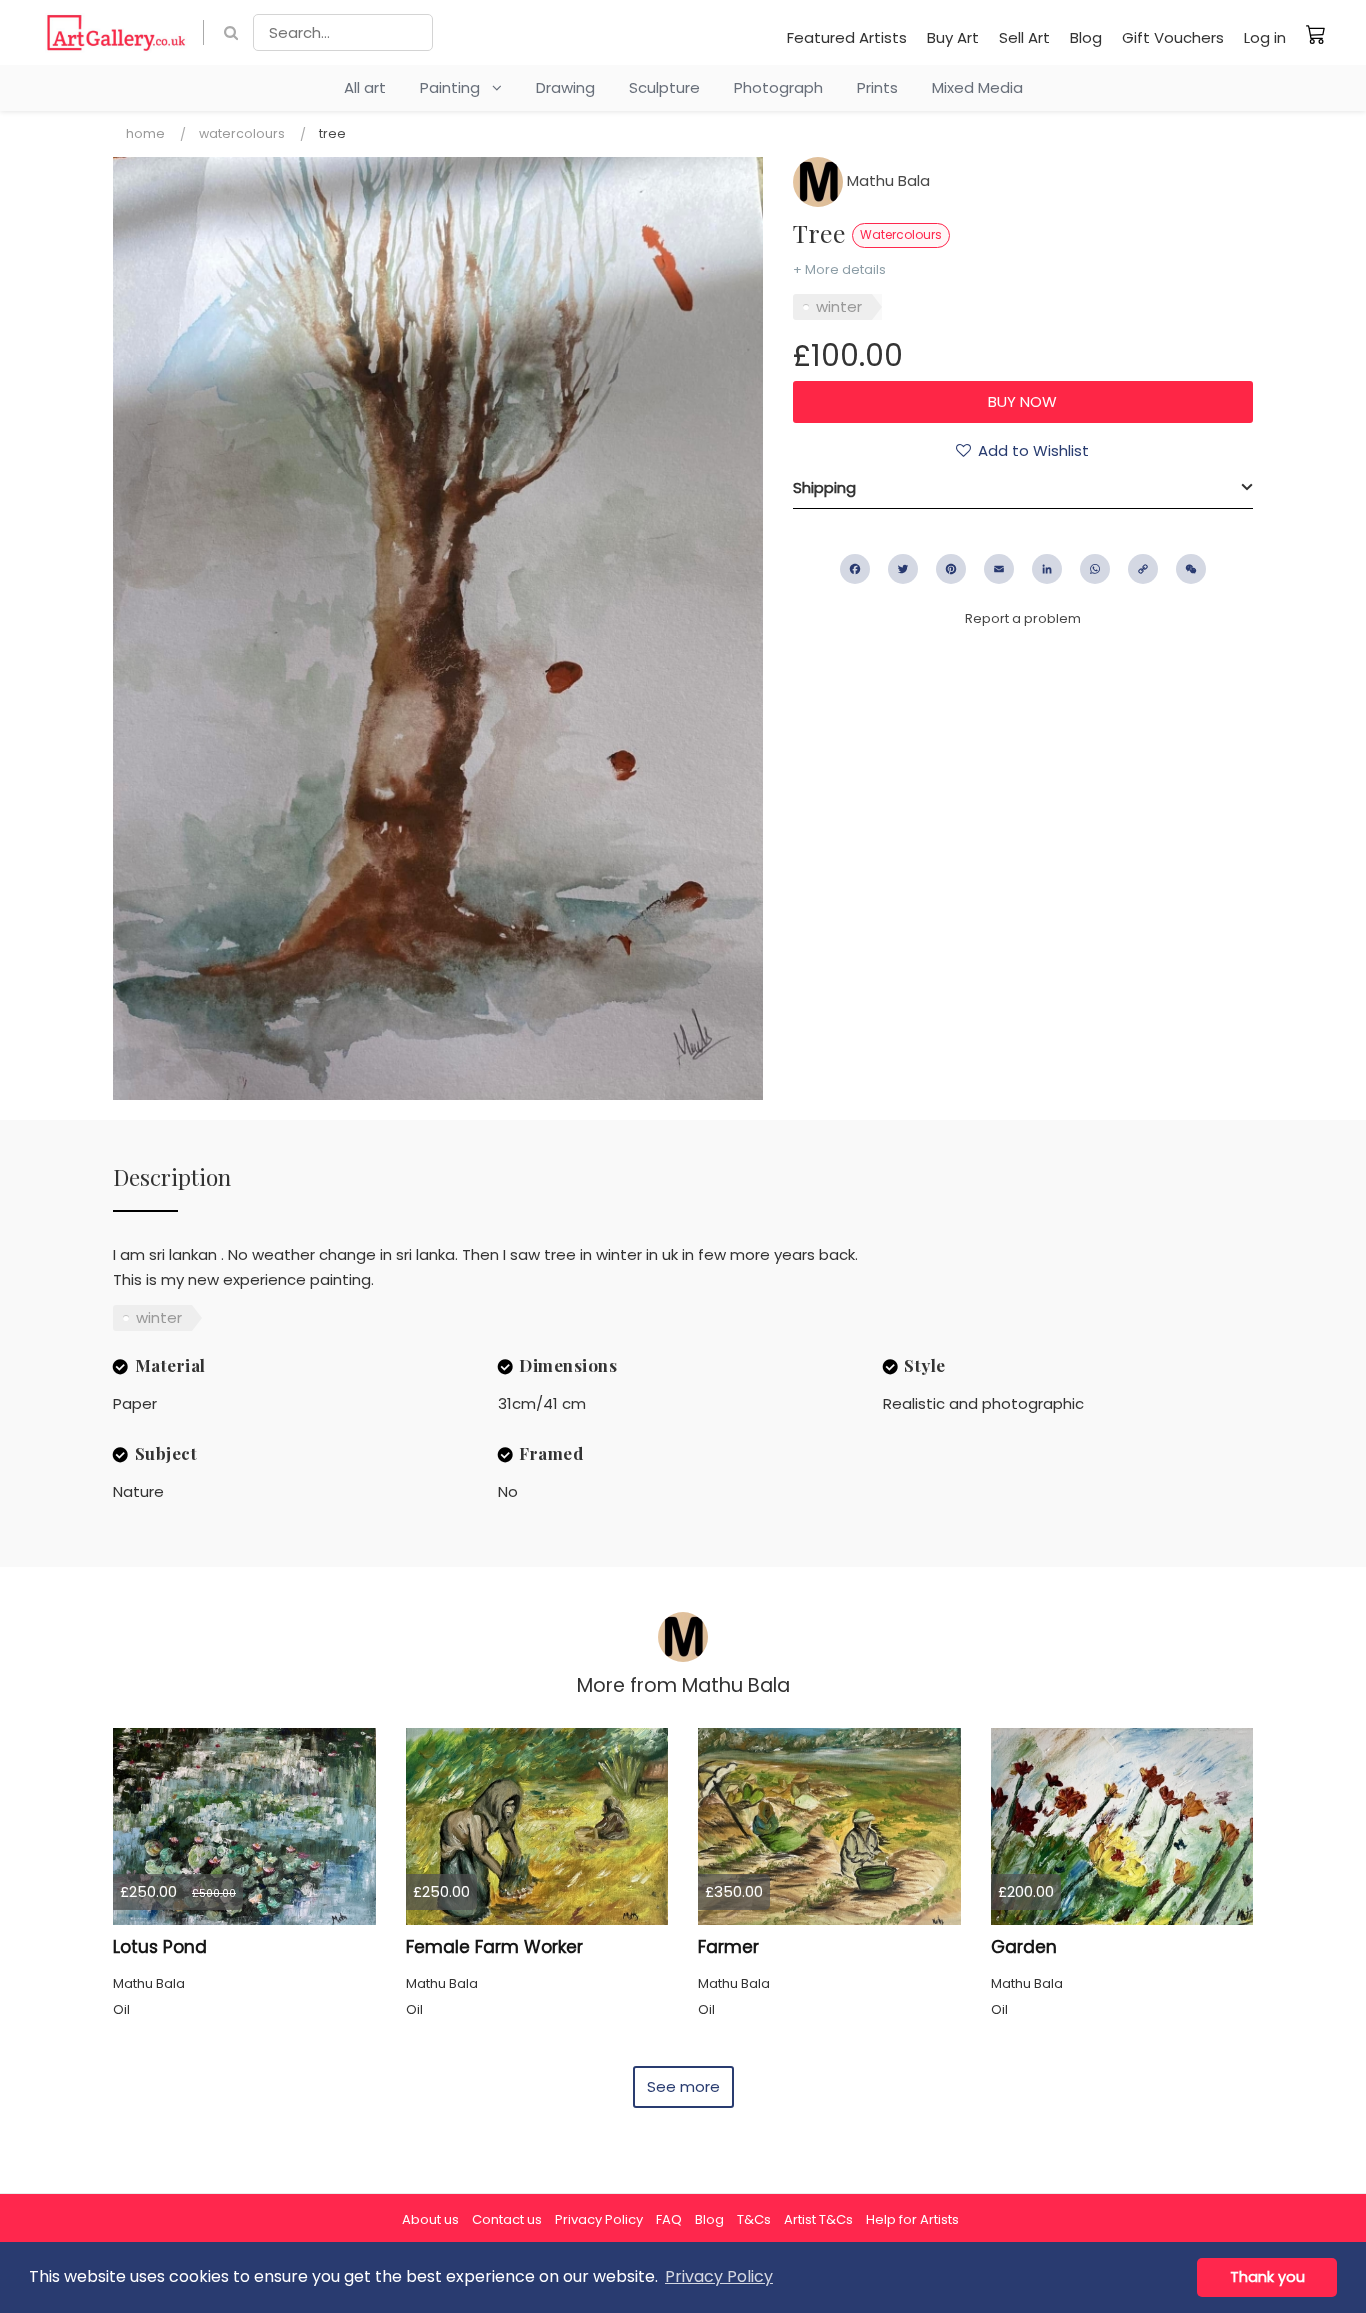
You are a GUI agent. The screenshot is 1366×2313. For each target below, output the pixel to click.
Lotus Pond (160, 1947)
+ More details (839, 269)
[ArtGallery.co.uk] (116, 32)
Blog (1086, 37)
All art (365, 87)
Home (145, 133)
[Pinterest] (951, 569)
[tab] (1023, 488)
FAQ (669, 2219)
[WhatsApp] (1095, 569)
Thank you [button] (1267, 2277)
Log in (1265, 37)
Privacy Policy (599, 2219)
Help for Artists (912, 2219)
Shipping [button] (824, 487)
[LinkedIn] (1047, 569)
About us (430, 2219)
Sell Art (1024, 37)
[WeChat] (1191, 569)
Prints (877, 87)
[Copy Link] (1143, 569)
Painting (456, 87)
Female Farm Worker (494, 1947)
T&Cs (754, 2219)
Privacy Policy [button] (719, 2276)
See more (683, 2086)
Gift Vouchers (1173, 37)
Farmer (728, 1947)
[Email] (999, 569)
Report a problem (1023, 618)
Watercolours (242, 133)
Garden (1024, 1947)
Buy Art (953, 37)
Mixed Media (977, 87)
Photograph (778, 87)
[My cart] (1316, 34)
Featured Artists (847, 37)
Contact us (507, 2219)
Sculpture (664, 87)
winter (839, 306)
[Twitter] (903, 569)
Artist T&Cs (818, 2219)
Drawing (565, 87)
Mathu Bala (886, 180)
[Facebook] (855, 569)
